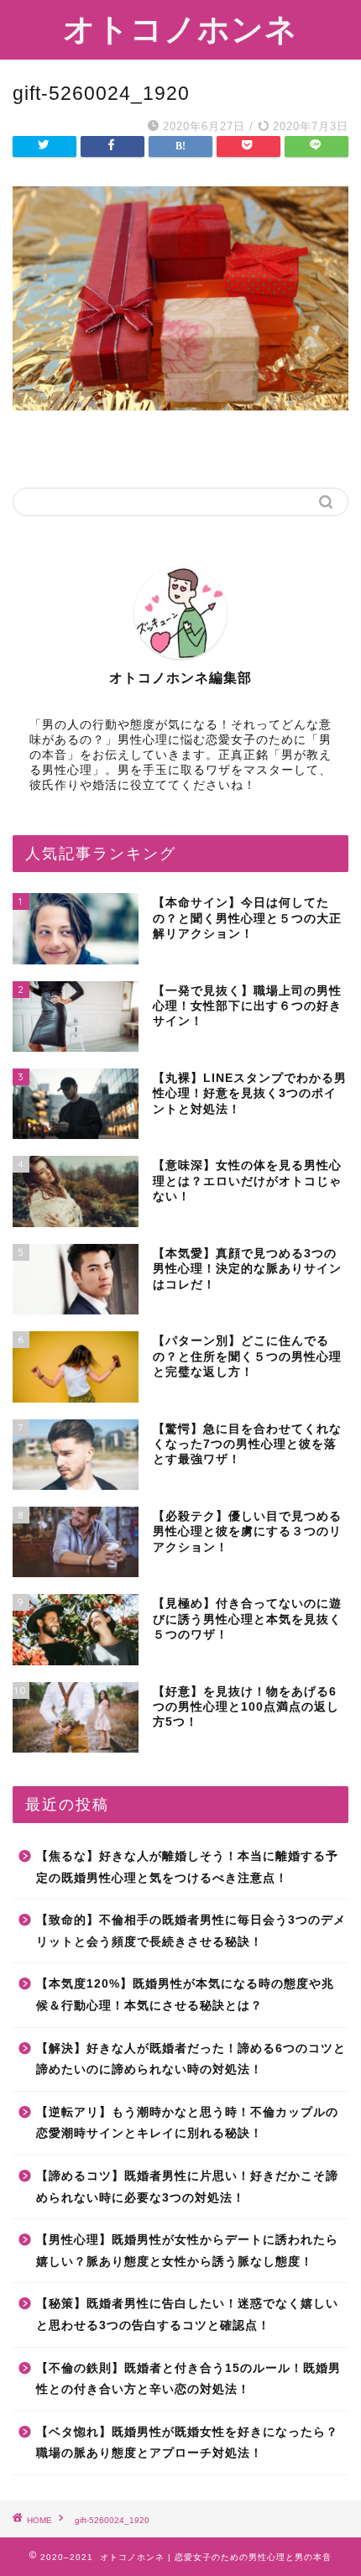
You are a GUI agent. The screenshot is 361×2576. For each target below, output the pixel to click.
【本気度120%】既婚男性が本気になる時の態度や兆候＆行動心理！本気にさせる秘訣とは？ (185, 1995)
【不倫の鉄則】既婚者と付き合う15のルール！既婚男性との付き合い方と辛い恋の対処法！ (188, 2379)
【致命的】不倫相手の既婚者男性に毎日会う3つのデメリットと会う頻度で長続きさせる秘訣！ (191, 1931)
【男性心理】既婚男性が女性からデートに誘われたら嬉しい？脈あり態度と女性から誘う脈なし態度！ (187, 2251)
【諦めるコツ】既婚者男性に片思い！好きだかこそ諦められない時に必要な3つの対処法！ (187, 2187)
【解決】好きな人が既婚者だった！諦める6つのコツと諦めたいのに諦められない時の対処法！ (191, 2059)
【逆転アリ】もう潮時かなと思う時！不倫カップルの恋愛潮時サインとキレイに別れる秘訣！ (187, 2123)
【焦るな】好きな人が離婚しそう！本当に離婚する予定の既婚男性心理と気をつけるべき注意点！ (187, 1867)
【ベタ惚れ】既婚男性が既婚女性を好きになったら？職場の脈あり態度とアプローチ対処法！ (187, 2443)
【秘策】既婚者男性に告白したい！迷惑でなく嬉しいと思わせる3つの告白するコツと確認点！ (187, 2315)
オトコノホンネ (180, 29)
